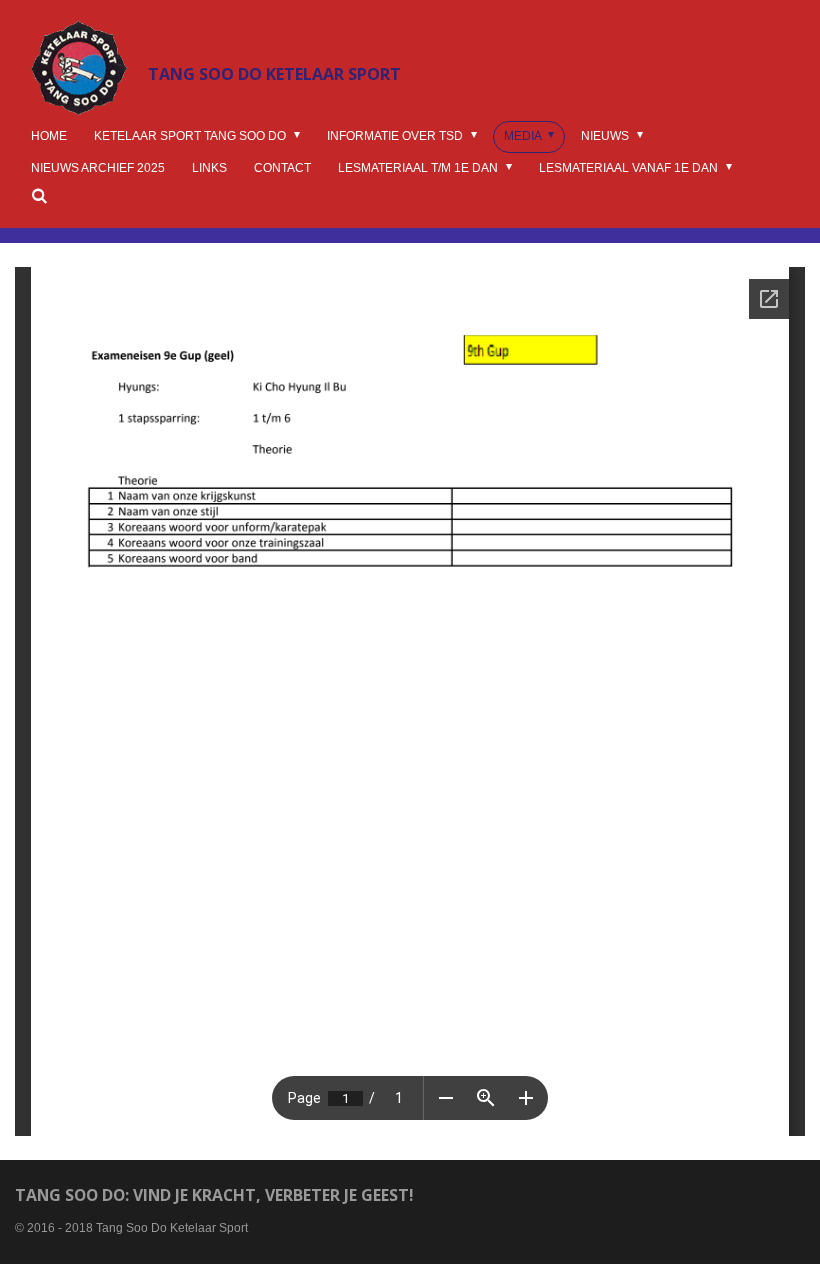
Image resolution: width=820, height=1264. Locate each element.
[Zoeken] (39, 196)
